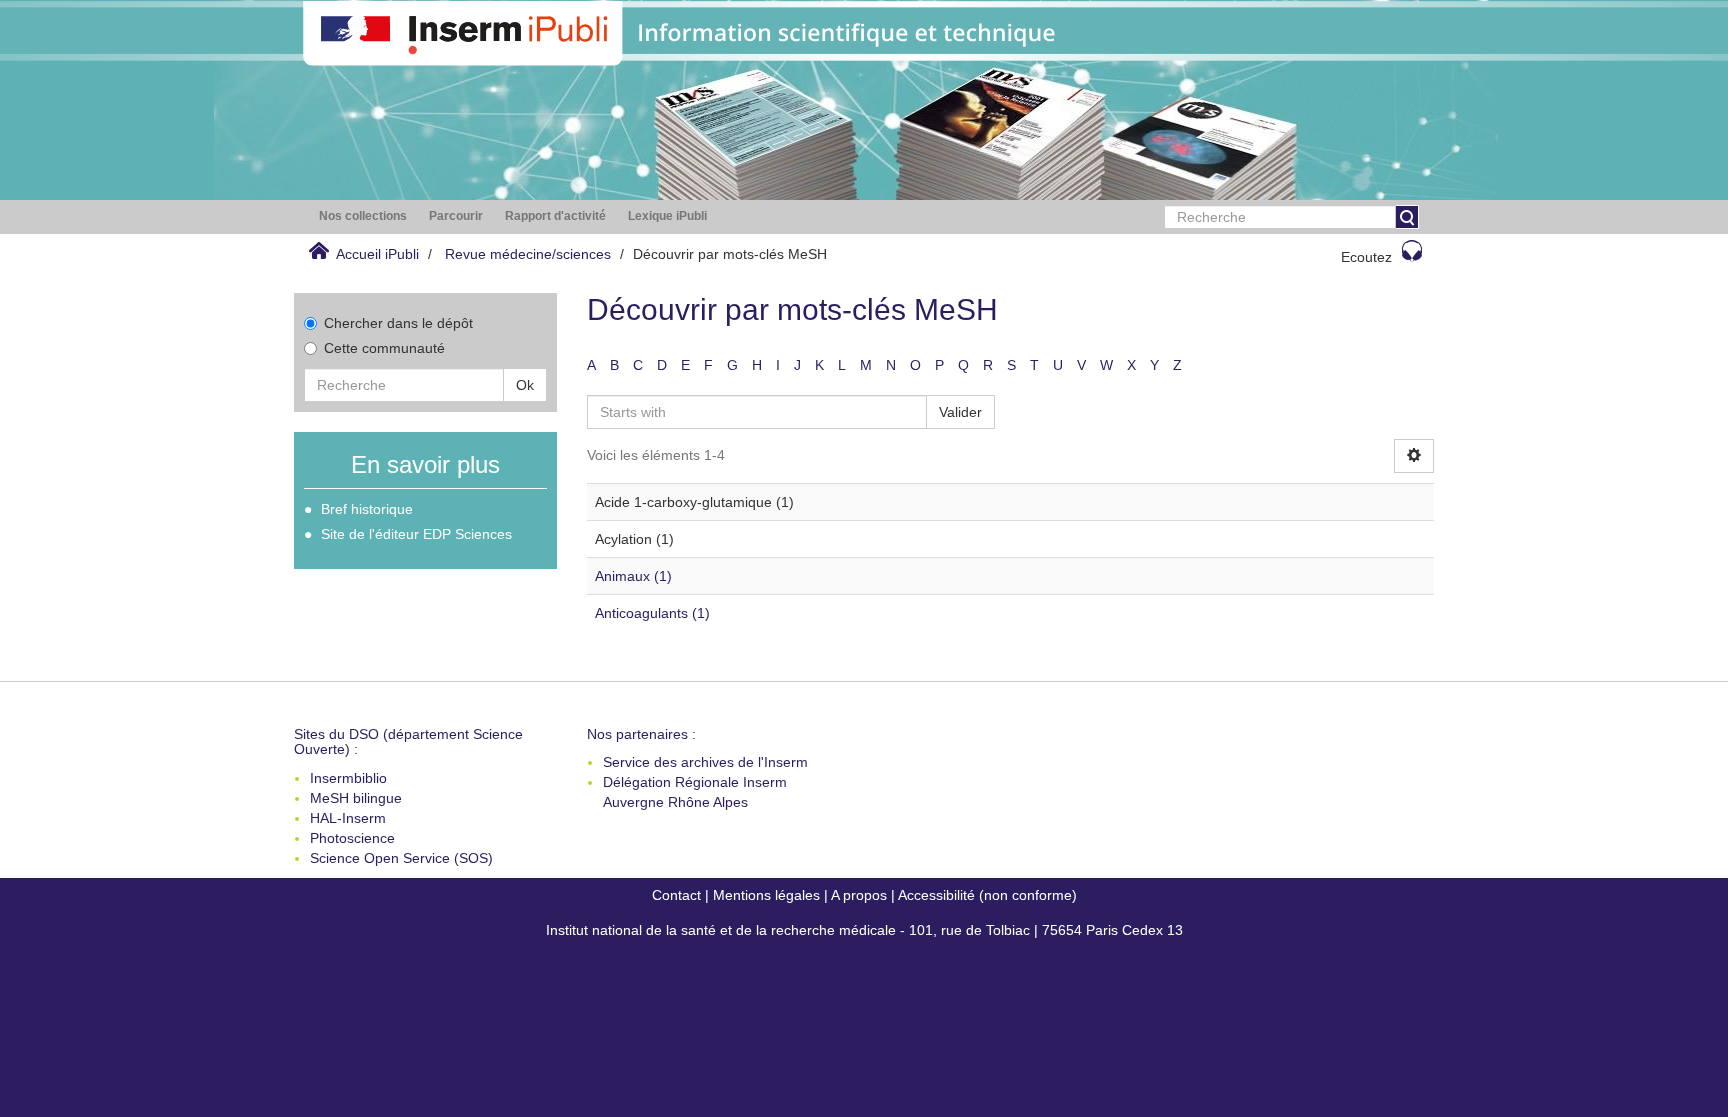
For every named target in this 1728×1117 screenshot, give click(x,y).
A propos (859, 895)
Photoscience (352, 838)
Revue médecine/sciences (528, 254)
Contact (676, 895)
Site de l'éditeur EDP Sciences (416, 534)
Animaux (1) (633, 576)
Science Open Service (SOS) (401, 858)
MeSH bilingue (356, 798)
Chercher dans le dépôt (398, 323)
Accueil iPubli (377, 254)
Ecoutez (1366, 257)
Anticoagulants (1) (652, 613)
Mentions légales (766, 895)
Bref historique (367, 509)
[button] (363, 216)
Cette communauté (384, 348)
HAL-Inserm (348, 818)
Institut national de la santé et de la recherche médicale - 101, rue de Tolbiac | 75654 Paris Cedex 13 (864, 930)
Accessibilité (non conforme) (987, 895)
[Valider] (1407, 217)
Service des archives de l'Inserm (705, 762)
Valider (960, 412)
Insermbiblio (348, 778)
